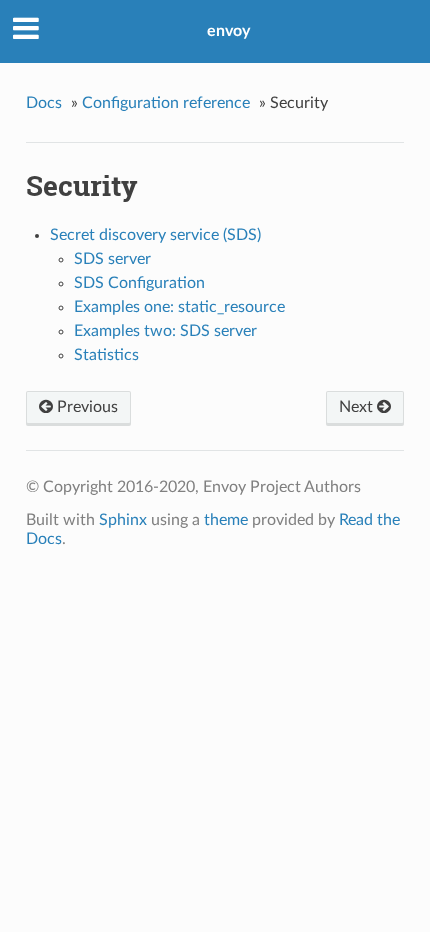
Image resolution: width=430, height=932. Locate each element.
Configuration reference (166, 103)
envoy (228, 31)
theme (226, 520)
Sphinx (123, 520)
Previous (85, 407)
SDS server (112, 259)
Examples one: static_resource (179, 307)
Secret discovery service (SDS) (155, 235)
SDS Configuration (139, 283)
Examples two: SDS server (165, 331)
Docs (44, 103)
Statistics (106, 355)
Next (358, 407)
